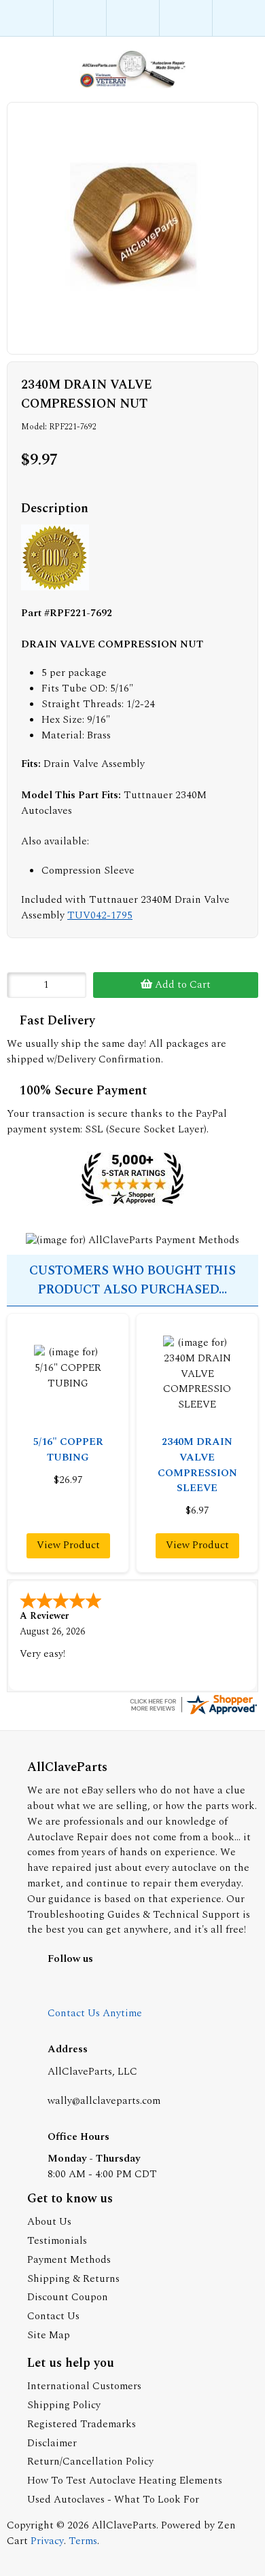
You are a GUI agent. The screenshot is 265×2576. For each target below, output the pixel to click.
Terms (83, 2541)
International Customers (84, 2386)
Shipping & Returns (73, 2279)
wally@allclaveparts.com (104, 2101)
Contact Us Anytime (95, 2013)
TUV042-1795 (100, 915)
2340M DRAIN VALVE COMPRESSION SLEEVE (197, 1465)
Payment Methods (69, 2260)
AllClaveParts (124, 2525)
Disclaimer (52, 2443)
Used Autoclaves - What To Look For (113, 2500)
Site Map (49, 2335)
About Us (49, 2222)
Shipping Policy (64, 2405)
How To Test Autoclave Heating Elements (125, 2481)
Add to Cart (181, 985)
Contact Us (53, 2316)
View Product (68, 1545)
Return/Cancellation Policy (90, 2462)
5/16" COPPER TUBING (68, 1450)
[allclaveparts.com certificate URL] (193, 1714)
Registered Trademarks (82, 2424)
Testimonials (57, 2241)
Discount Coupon (68, 2297)
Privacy (47, 2541)
